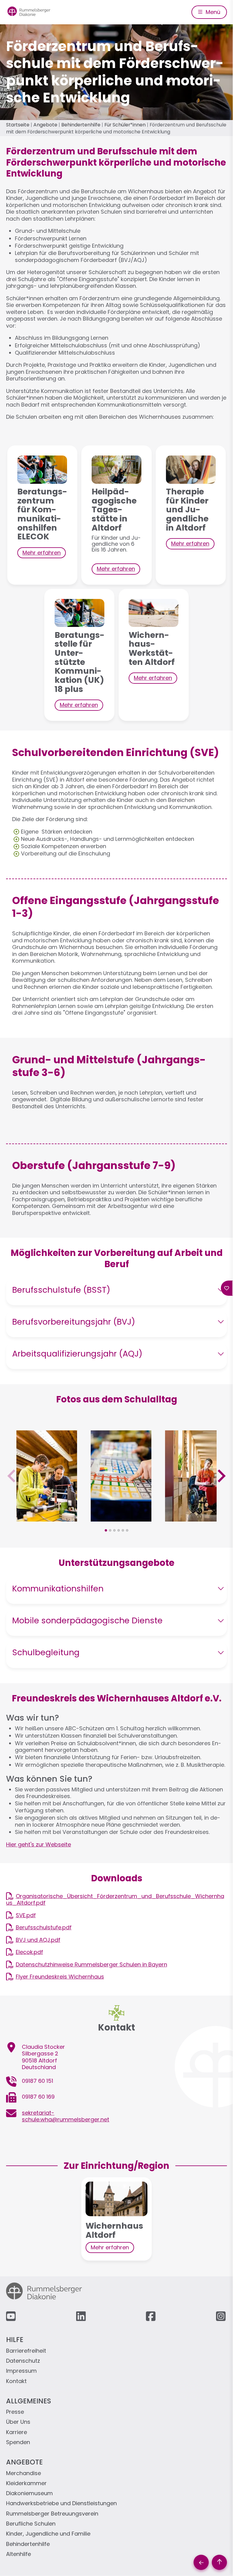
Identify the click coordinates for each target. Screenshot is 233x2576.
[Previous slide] (12, 1476)
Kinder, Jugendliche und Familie (48, 2534)
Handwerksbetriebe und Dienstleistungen (61, 2504)
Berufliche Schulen (31, 2524)
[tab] (106, 1530)
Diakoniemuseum (29, 2493)
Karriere (17, 2432)
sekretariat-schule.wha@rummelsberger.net (66, 2116)
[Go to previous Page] (201, 2562)
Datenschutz (23, 2361)
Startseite (18, 125)
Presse (15, 2412)
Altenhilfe (19, 2554)
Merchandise (24, 2473)
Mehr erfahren (42, 553)
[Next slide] (221, 1476)
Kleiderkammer (26, 2483)
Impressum (21, 2371)
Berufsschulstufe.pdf (44, 1927)
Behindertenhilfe (81, 125)
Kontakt (16, 2381)
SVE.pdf (26, 1915)
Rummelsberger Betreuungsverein (52, 2514)
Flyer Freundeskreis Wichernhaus (60, 1977)
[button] (47, 1518)
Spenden (18, 2442)
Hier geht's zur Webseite (39, 1844)
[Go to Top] (219, 2562)
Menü (212, 12)
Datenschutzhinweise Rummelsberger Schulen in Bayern (91, 1964)
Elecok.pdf (29, 1952)
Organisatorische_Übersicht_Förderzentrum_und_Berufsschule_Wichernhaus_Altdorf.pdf (115, 1900)
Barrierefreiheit (26, 2351)
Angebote (45, 125)
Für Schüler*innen (125, 125)
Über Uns (18, 2422)
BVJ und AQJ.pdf (38, 1940)
